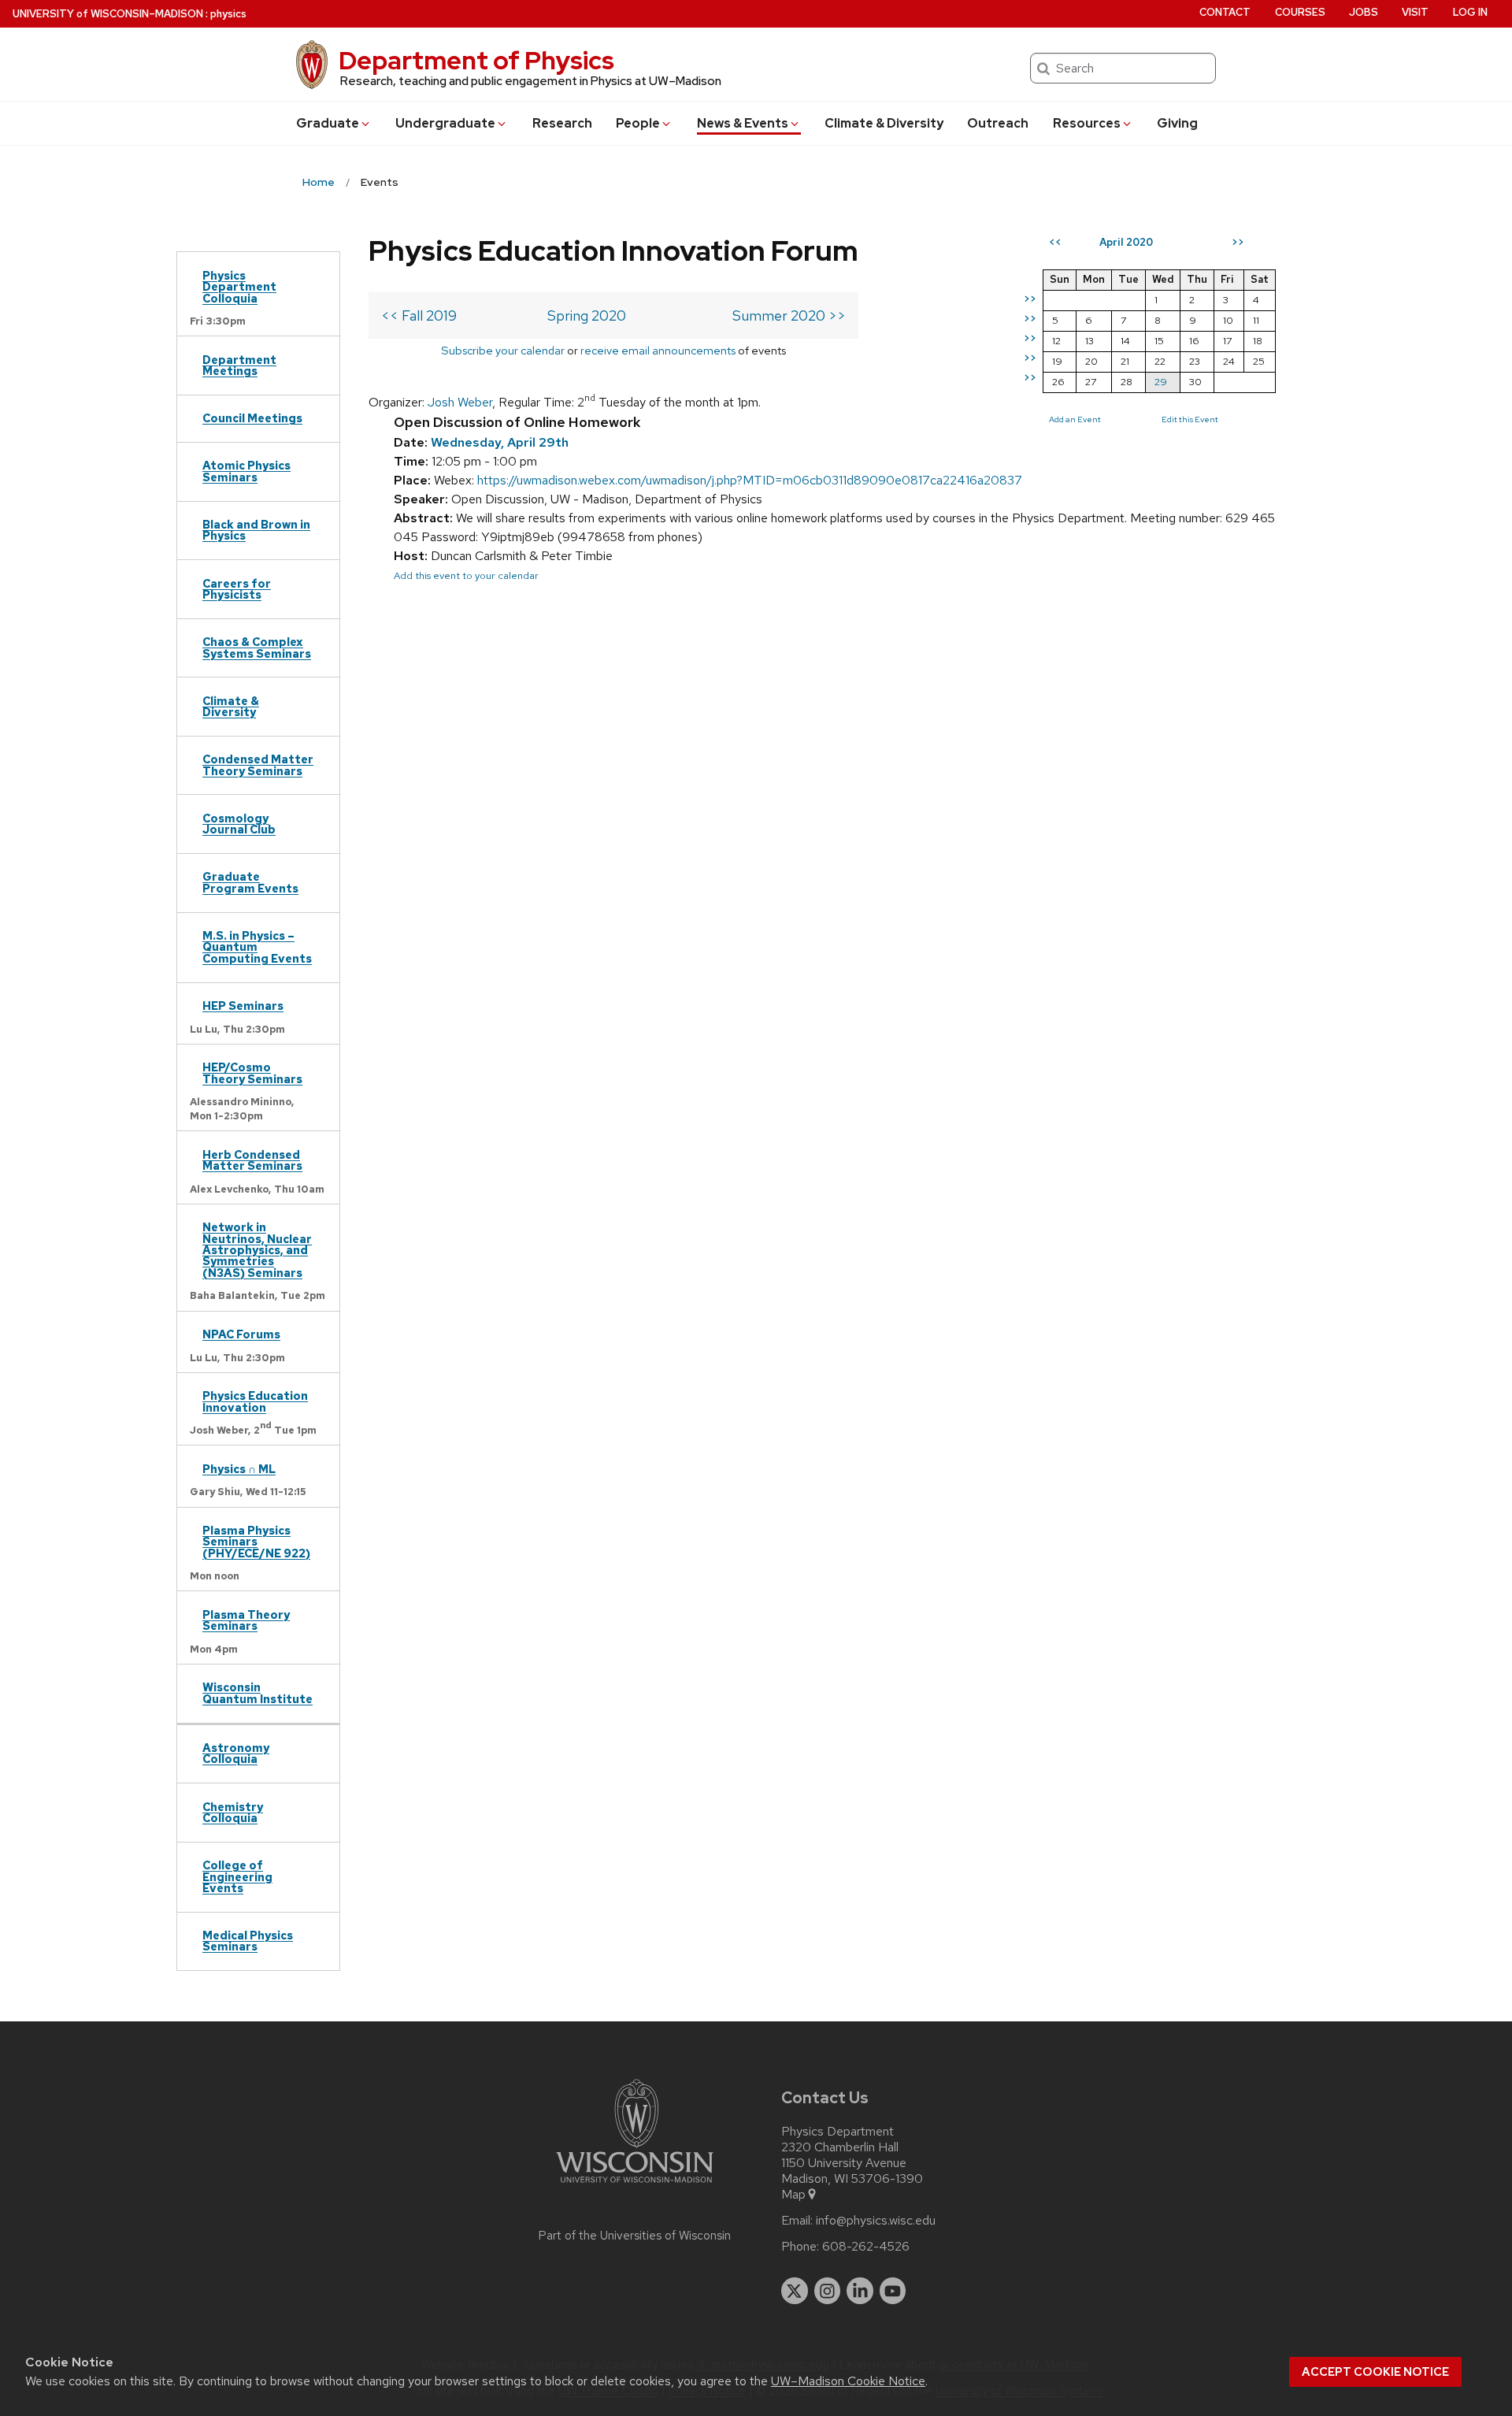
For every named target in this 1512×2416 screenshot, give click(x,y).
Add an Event (1075, 419)
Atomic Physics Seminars (246, 471)
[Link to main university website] (635, 2186)
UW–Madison (108, 14)
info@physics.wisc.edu (876, 2221)
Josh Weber (460, 402)
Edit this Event (1190, 419)
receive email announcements (658, 350)
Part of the (635, 2236)
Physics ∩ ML (239, 1469)
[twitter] (795, 2291)
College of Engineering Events (237, 1876)
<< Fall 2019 (419, 315)
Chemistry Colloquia (233, 1812)
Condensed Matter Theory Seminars (258, 765)
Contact (1225, 12)
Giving (1177, 123)
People (638, 123)
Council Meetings (252, 418)
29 (1161, 382)
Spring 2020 (587, 315)
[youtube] (893, 2291)
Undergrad (445, 123)
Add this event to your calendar (466, 575)
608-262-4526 (866, 2247)
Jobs (1364, 12)
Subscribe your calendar (503, 350)
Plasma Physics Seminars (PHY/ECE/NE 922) (256, 1542)
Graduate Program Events (250, 882)
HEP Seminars (243, 1006)
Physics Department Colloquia (239, 287)
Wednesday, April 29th (500, 442)
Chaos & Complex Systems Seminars (257, 647)
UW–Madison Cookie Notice (848, 2381)
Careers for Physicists (237, 589)
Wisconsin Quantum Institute (258, 1692)
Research (562, 123)
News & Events (743, 123)
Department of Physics (476, 60)
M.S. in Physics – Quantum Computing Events (257, 947)
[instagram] (828, 2291)
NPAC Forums (241, 1334)
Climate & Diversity (884, 123)
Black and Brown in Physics (256, 530)
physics (228, 14)
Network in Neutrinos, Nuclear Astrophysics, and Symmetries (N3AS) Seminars (257, 1250)
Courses (1300, 12)
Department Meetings (239, 365)
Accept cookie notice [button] (1375, 2372)
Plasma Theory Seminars (246, 1620)
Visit (1415, 12)
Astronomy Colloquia (236, 1753)
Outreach (998, 123)
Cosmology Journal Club (239, 824)
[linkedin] (860, 2291)
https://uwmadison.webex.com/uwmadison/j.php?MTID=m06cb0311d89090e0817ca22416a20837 (750, 480)
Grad (328, 123)
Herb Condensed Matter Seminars (252, 1160)
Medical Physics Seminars (248, 1941)
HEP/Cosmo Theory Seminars (252, 1073)
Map (793, 2195)
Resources (1087, 123)
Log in (1470, 12)
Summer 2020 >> (789, 315)
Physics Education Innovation (255, 1401)
